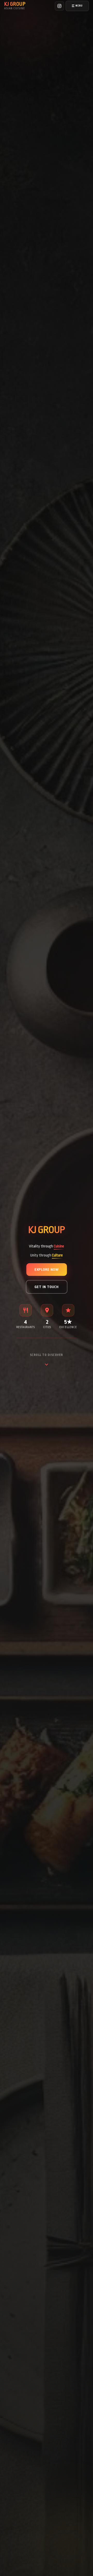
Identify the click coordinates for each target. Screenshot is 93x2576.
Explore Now (47, 1270)
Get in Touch (47, 1287)
